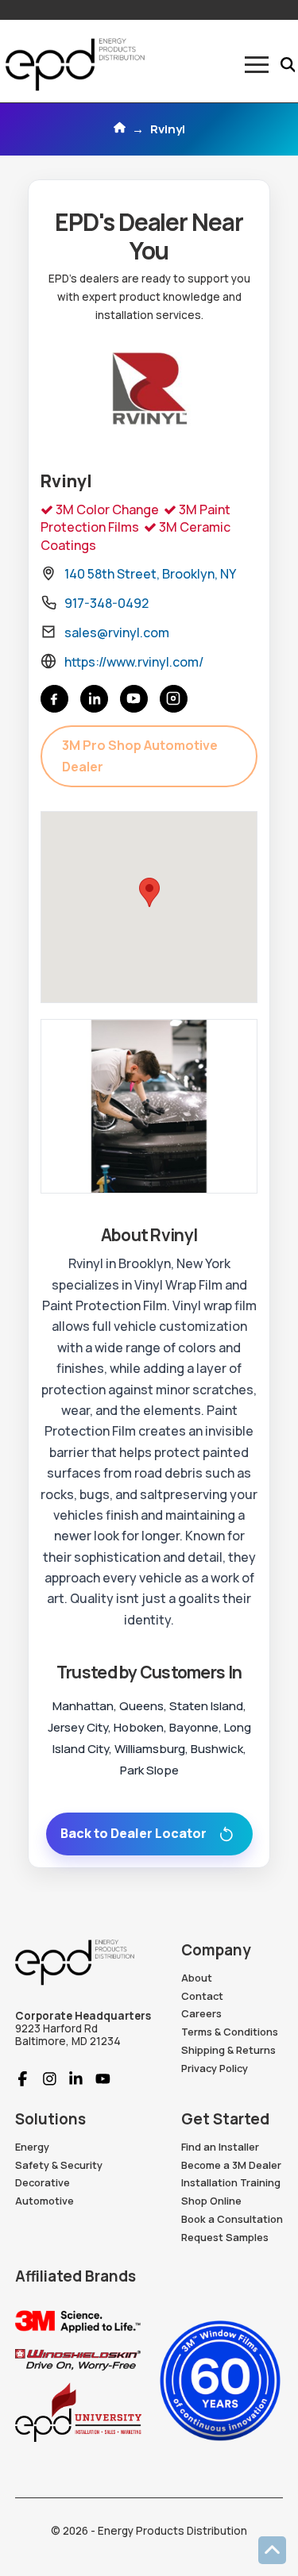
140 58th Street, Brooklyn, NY (150, 574)
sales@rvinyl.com (117, 632)
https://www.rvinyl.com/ (134, 662)
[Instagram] (174, 699)
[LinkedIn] (94, 699)
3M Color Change (106, 509)
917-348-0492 (106, 603)
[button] (257, 65)
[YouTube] (134, 699)
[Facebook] (54, 699)
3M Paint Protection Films (135, 518)
